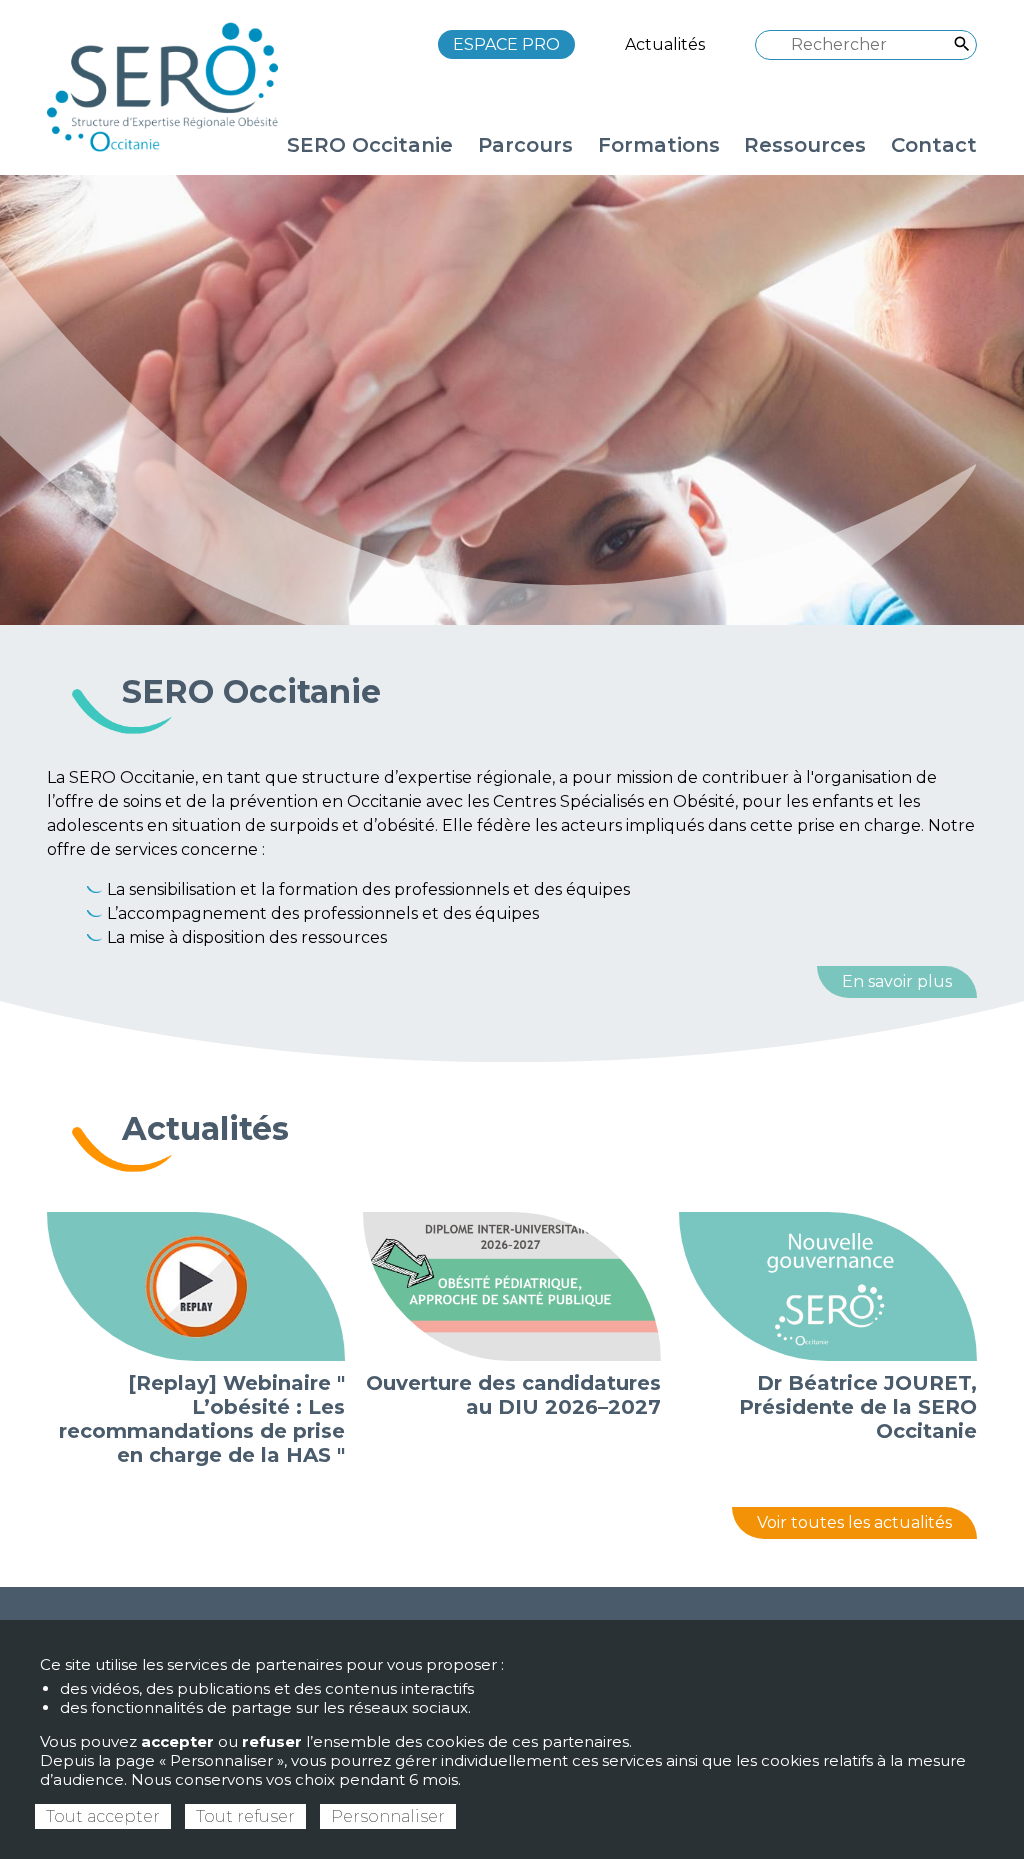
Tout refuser (245, 1816)
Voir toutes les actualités (854, 1522)
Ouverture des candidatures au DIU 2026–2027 (513, 1395)
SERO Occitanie (251, 692)
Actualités (665, 44)
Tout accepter (103, 1816)
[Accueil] (172, 86)
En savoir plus (897, 981)
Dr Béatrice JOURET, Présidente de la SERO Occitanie (858, 1407)
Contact (934, 145)
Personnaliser (388, 1816)
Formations (659, 145)
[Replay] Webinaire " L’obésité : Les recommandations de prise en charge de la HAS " (202, 1419)
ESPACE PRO (506, 44)
